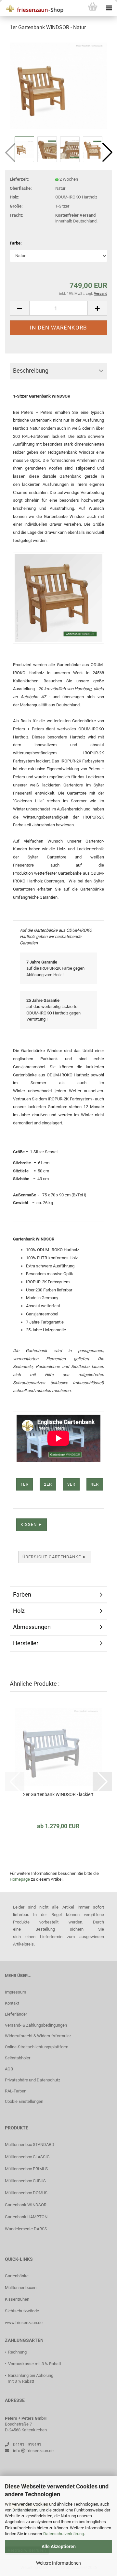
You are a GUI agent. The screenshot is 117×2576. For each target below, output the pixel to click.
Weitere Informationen (58, 2563)
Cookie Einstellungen (24, 2101)
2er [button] (48, 1484)
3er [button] (71, 1484)
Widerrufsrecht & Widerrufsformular (38, 2036)
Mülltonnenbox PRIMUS (26, 2169)
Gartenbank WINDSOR (26, 2205)
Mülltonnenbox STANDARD (30, 2145)
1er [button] (25, 1484)
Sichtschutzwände (22, 2311)
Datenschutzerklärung (64, 2534)
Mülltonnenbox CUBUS (25, 2181)
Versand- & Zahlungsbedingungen (36, 2025)
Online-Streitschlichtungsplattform (37, 2047)
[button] (107, 152)
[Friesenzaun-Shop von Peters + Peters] (32, 8)
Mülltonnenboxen (21, 2288)
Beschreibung (31, 371)
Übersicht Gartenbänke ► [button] (55, 1557)
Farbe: (16, 243)
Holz (19, 1611)
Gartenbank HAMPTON (26, 2217)
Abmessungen (32, 1627)
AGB (9, 2069)
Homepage (20, 1879)
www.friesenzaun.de (24, 2323)
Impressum (15, 1992)
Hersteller (26, 1643)
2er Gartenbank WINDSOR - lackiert (58, 1794)
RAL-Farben (16, 2091)
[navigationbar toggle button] (109, 8)
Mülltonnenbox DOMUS (26, 2193)
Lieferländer (16, 2014)
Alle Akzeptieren (59, 2546)
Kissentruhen (17, 2299)
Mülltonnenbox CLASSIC (27, 2157)
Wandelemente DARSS (26, 2229)
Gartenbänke (17, 2276)
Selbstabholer (18, 2058)
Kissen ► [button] (32, 1524)
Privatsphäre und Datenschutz (32, 2080)
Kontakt (12, 2003)
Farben (22, 1594)
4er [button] (95, 1484)
